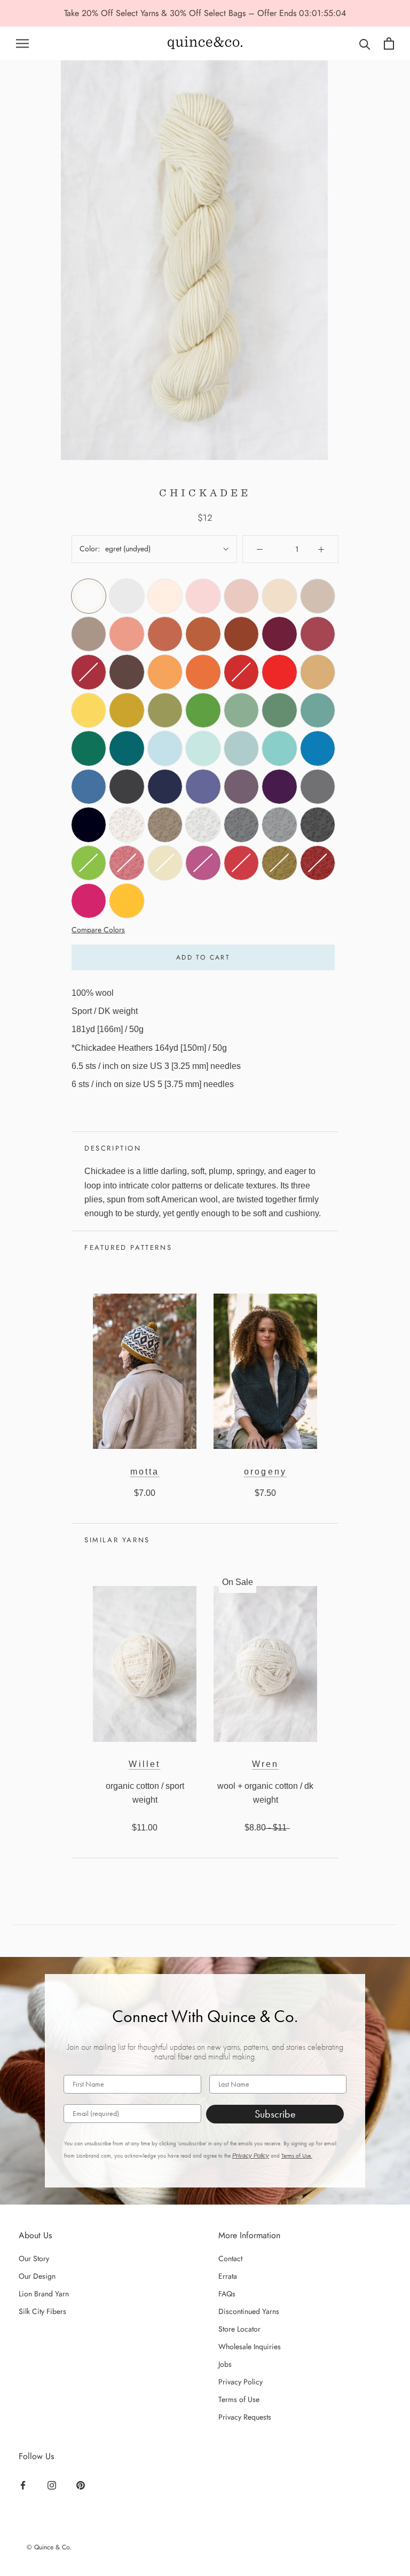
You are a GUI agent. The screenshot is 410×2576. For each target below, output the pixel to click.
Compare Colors (98, 930)
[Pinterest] (82, 2485)
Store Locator (239, 2329)
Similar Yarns (117, 1540)
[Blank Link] (205, 43)
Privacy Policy (251, 2155)
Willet (144, 1764)
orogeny (265, 1472)
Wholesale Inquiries (250, 2347)
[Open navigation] (22, 43)
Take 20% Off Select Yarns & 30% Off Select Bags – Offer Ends (182, 13)
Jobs (225, 2364)
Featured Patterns (128, 1247)
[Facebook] (24, 2485)
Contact (230, 2258)
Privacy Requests (245, 2417)
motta (145, 1472)
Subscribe (275, 2114)
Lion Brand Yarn (44, 2294)
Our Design (37, 2276)
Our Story (34, 2258)
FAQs (227, 2294)
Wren (266, 1764)
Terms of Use (239, 2399)
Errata (228, 2276)
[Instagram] (53, 2485)
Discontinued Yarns (249, 2311)
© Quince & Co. (49, 2547)
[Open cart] (389, 43)
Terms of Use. (297, 2156)
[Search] (365, 43)
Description (113, 1148)
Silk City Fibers (42, 2311)
